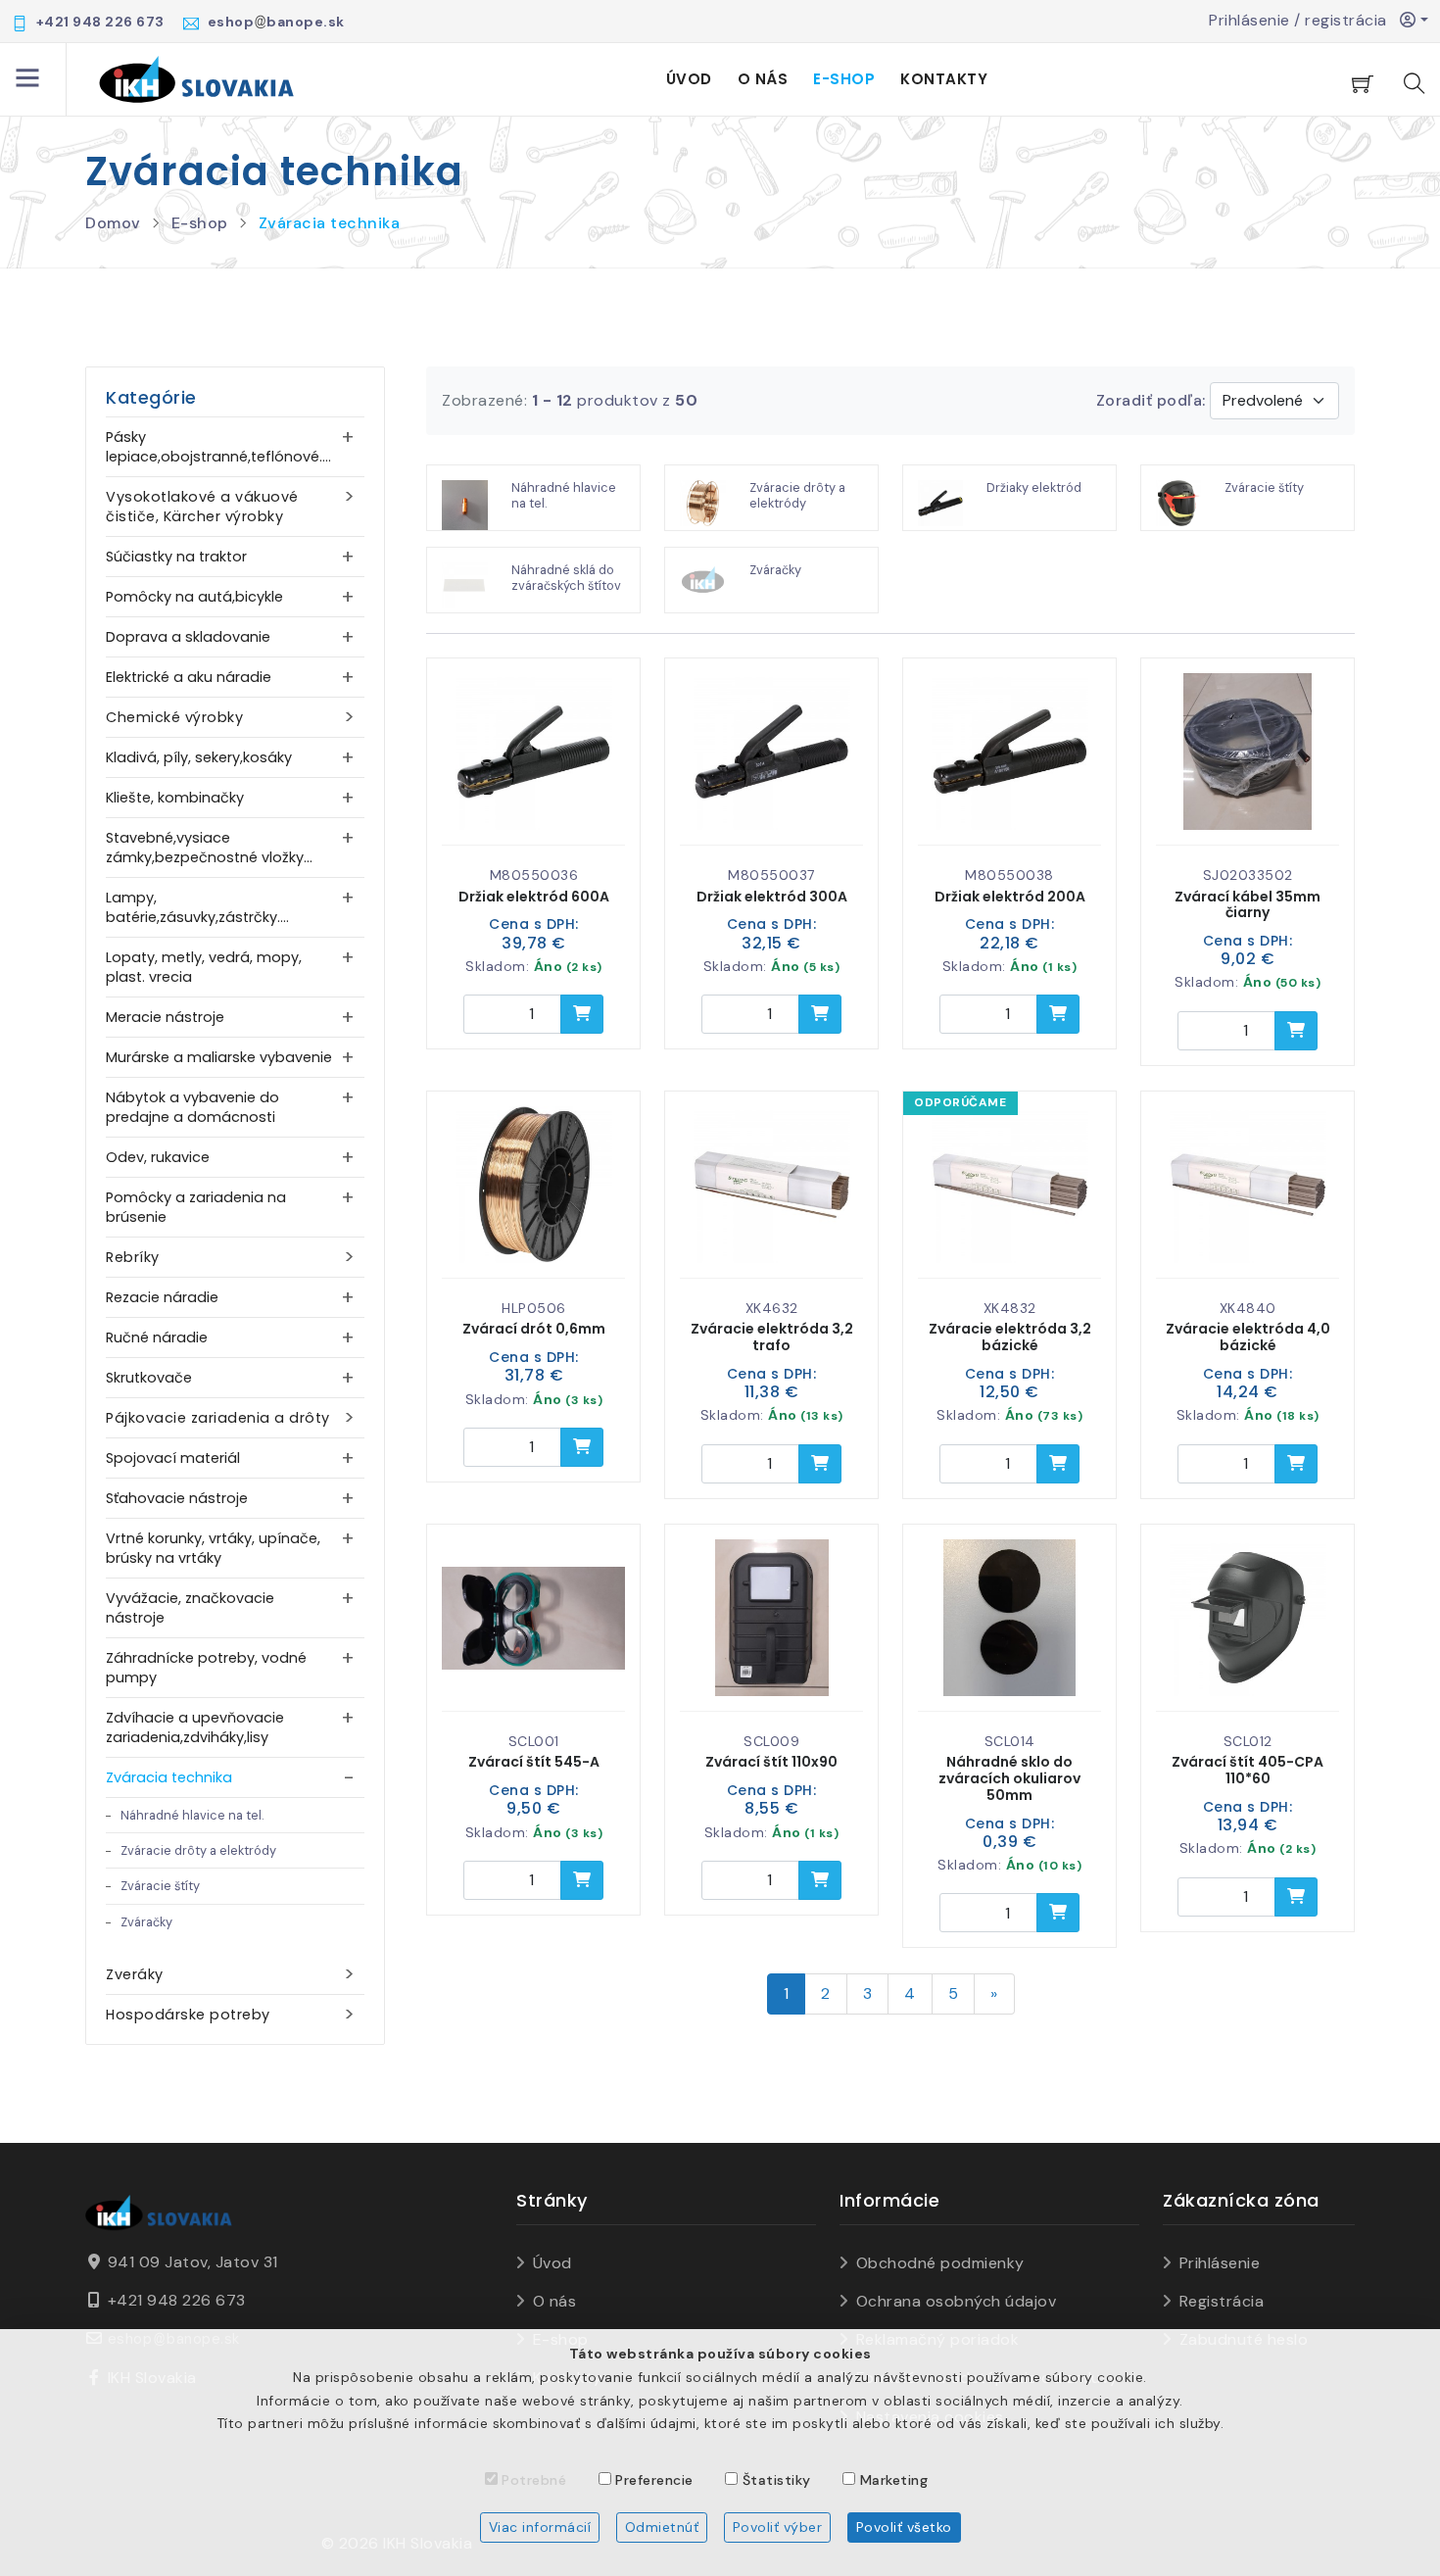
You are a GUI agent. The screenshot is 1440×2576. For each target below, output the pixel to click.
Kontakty (944, 79)
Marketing (894, 2480)
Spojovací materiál (173, 1458)
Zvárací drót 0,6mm (534, 1329)
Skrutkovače (149, 1378)
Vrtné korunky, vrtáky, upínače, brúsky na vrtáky (213, 1548)
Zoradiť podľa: (1151, 400)
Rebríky (133, 1257)
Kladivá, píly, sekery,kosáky (199, 757)
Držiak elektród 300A (772, 897)
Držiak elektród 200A (1010, 897)
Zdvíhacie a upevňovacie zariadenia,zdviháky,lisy (195, 1727)
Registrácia (1222, 2301)
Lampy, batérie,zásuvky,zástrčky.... (197, 907)
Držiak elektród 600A (534, 897)
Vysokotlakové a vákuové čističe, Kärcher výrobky (202, 507)
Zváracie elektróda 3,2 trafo (772, 1337)
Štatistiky (777, 2480)
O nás (763, 79)
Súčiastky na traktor (176, 557)
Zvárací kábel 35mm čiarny (1248, 905)
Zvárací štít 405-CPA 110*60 (1248, 1770)
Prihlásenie (1220, 2263)
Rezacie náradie (162, 1297)
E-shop (844, 79)
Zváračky (146, 1922)
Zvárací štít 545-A (534, 1762)
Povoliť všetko (904, 2527)
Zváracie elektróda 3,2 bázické (1010, 1337)
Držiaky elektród (1034, 487)
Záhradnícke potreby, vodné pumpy (206, 1668)
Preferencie (654, 2480)
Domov (113, 223)
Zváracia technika (330, 223)
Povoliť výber (778, 2527)
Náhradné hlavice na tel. (192, 1815)
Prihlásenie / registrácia (1304, 20)
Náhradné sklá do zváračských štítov (566, 577)
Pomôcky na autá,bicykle (194, 597)
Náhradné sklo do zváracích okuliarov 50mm (1009, 1778)
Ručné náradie (157, 1337)
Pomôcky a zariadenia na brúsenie (196, 1207)
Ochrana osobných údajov (956, 2301)
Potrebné (534, 2480)
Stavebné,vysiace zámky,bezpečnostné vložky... (209, 848)
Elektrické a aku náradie (189, 677)
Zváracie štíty (160, 1886)
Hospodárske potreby (188, 2015)
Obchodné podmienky (940, 2263)
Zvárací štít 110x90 (771, 1762)
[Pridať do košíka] (582, 1014)
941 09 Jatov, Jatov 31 (193, 2262)
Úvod (689, 79)
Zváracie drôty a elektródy (198, 1850)
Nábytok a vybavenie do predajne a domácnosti (192, 1107)
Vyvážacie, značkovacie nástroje (190, 1608)
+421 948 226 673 (177, 2300)
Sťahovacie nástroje (177, 1498)
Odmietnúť (662, 2527)
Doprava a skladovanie (188, 637)
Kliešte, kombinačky (175, 798)
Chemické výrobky (174, 717)
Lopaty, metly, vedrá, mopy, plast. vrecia (204, 967)
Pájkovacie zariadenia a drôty (218, 1418)
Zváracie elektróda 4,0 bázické (1248, 1337)
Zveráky (135, 1974)
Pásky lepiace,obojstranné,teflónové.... (218, 447)
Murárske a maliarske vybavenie (219, 1057)
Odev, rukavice (158, 1157)
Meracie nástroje (165, 1017)
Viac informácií (540, 2527)
